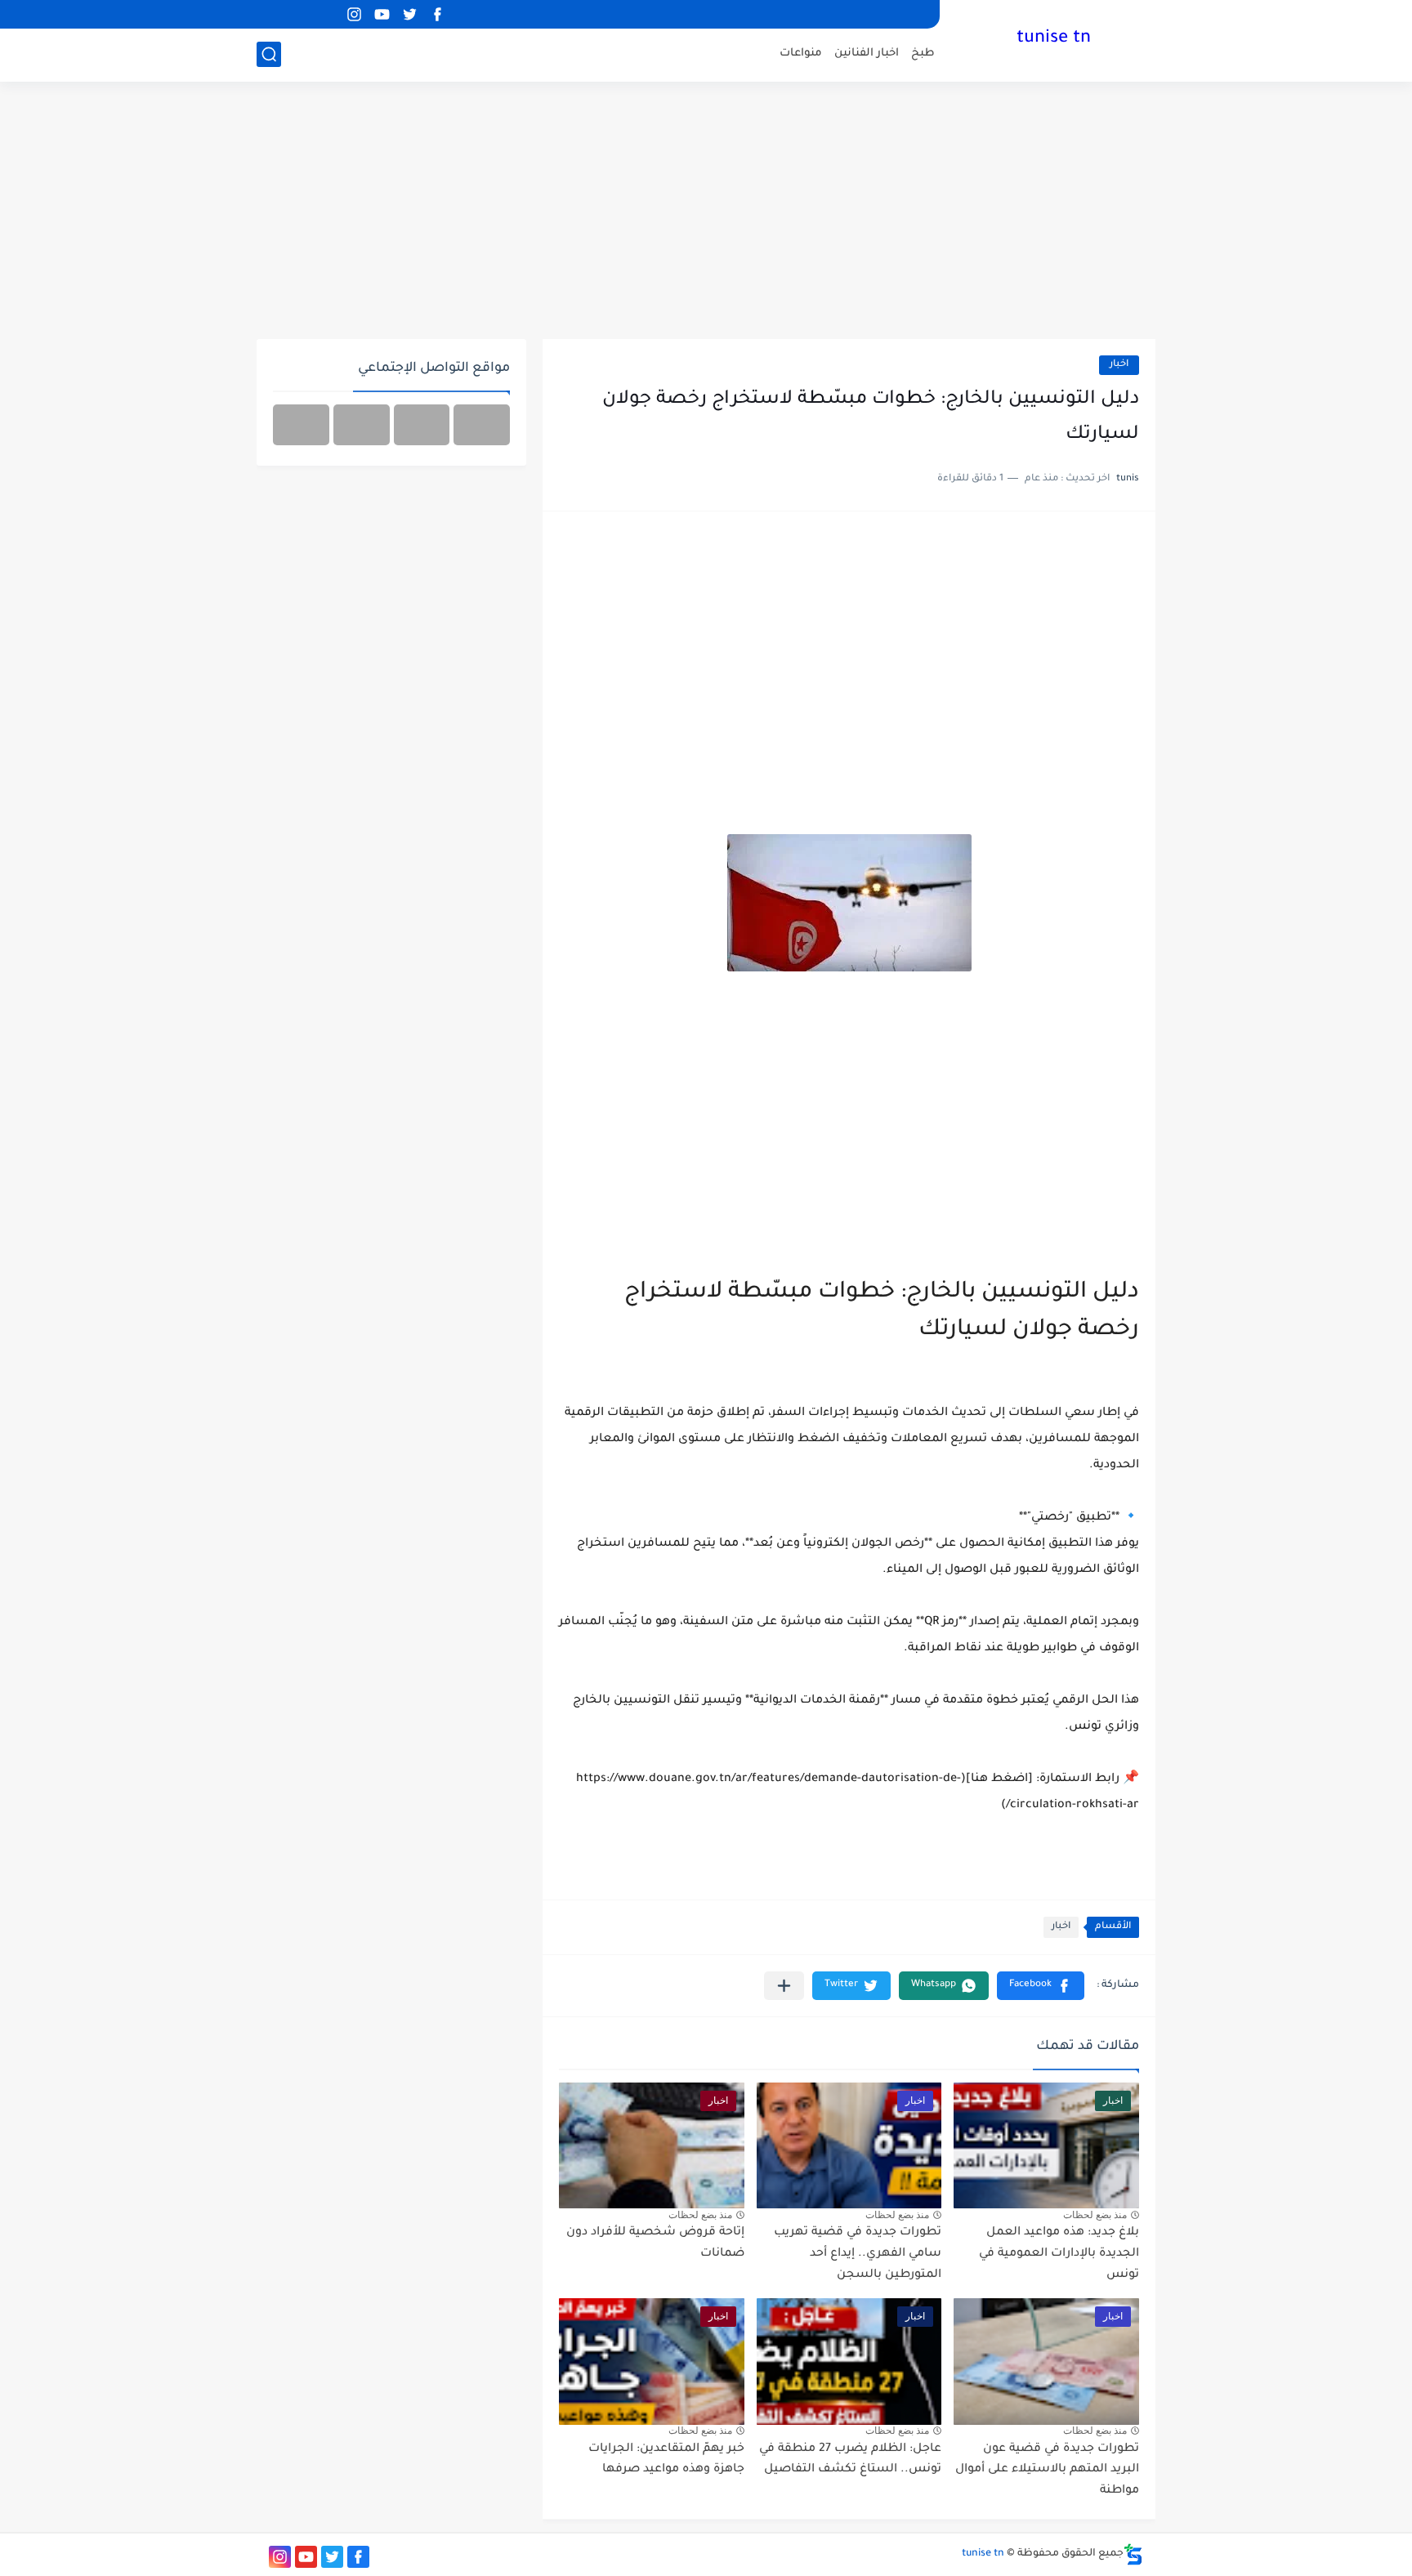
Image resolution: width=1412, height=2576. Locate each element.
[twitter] (409, 14)
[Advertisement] (706, 212)
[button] (1041, 1986)
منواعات (801, 54)
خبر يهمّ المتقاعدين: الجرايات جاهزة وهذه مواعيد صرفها (666, 2460)
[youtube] (382, 14)
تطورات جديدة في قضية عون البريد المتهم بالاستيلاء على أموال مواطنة (1047, 2470)
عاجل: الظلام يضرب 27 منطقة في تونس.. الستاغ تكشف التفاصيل (850, 2460)
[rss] (326, 14)
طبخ (923, 54)
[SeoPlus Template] (1133, 2554)
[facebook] (437, 14)
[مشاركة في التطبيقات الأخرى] (784, 1986)
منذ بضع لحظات (1095, 2215)
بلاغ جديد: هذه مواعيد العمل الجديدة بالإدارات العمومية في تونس (1059, 2254)
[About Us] (422, 425)
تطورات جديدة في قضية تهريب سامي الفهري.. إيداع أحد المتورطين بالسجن (858, 2254)
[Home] (482, 425)
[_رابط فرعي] (298, 14)
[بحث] (269, 54)
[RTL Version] (301, 425)
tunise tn (1054, 39)
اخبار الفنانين (867, 54)
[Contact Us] (362, 425)
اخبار (1119, 365)
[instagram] (354, 14)
